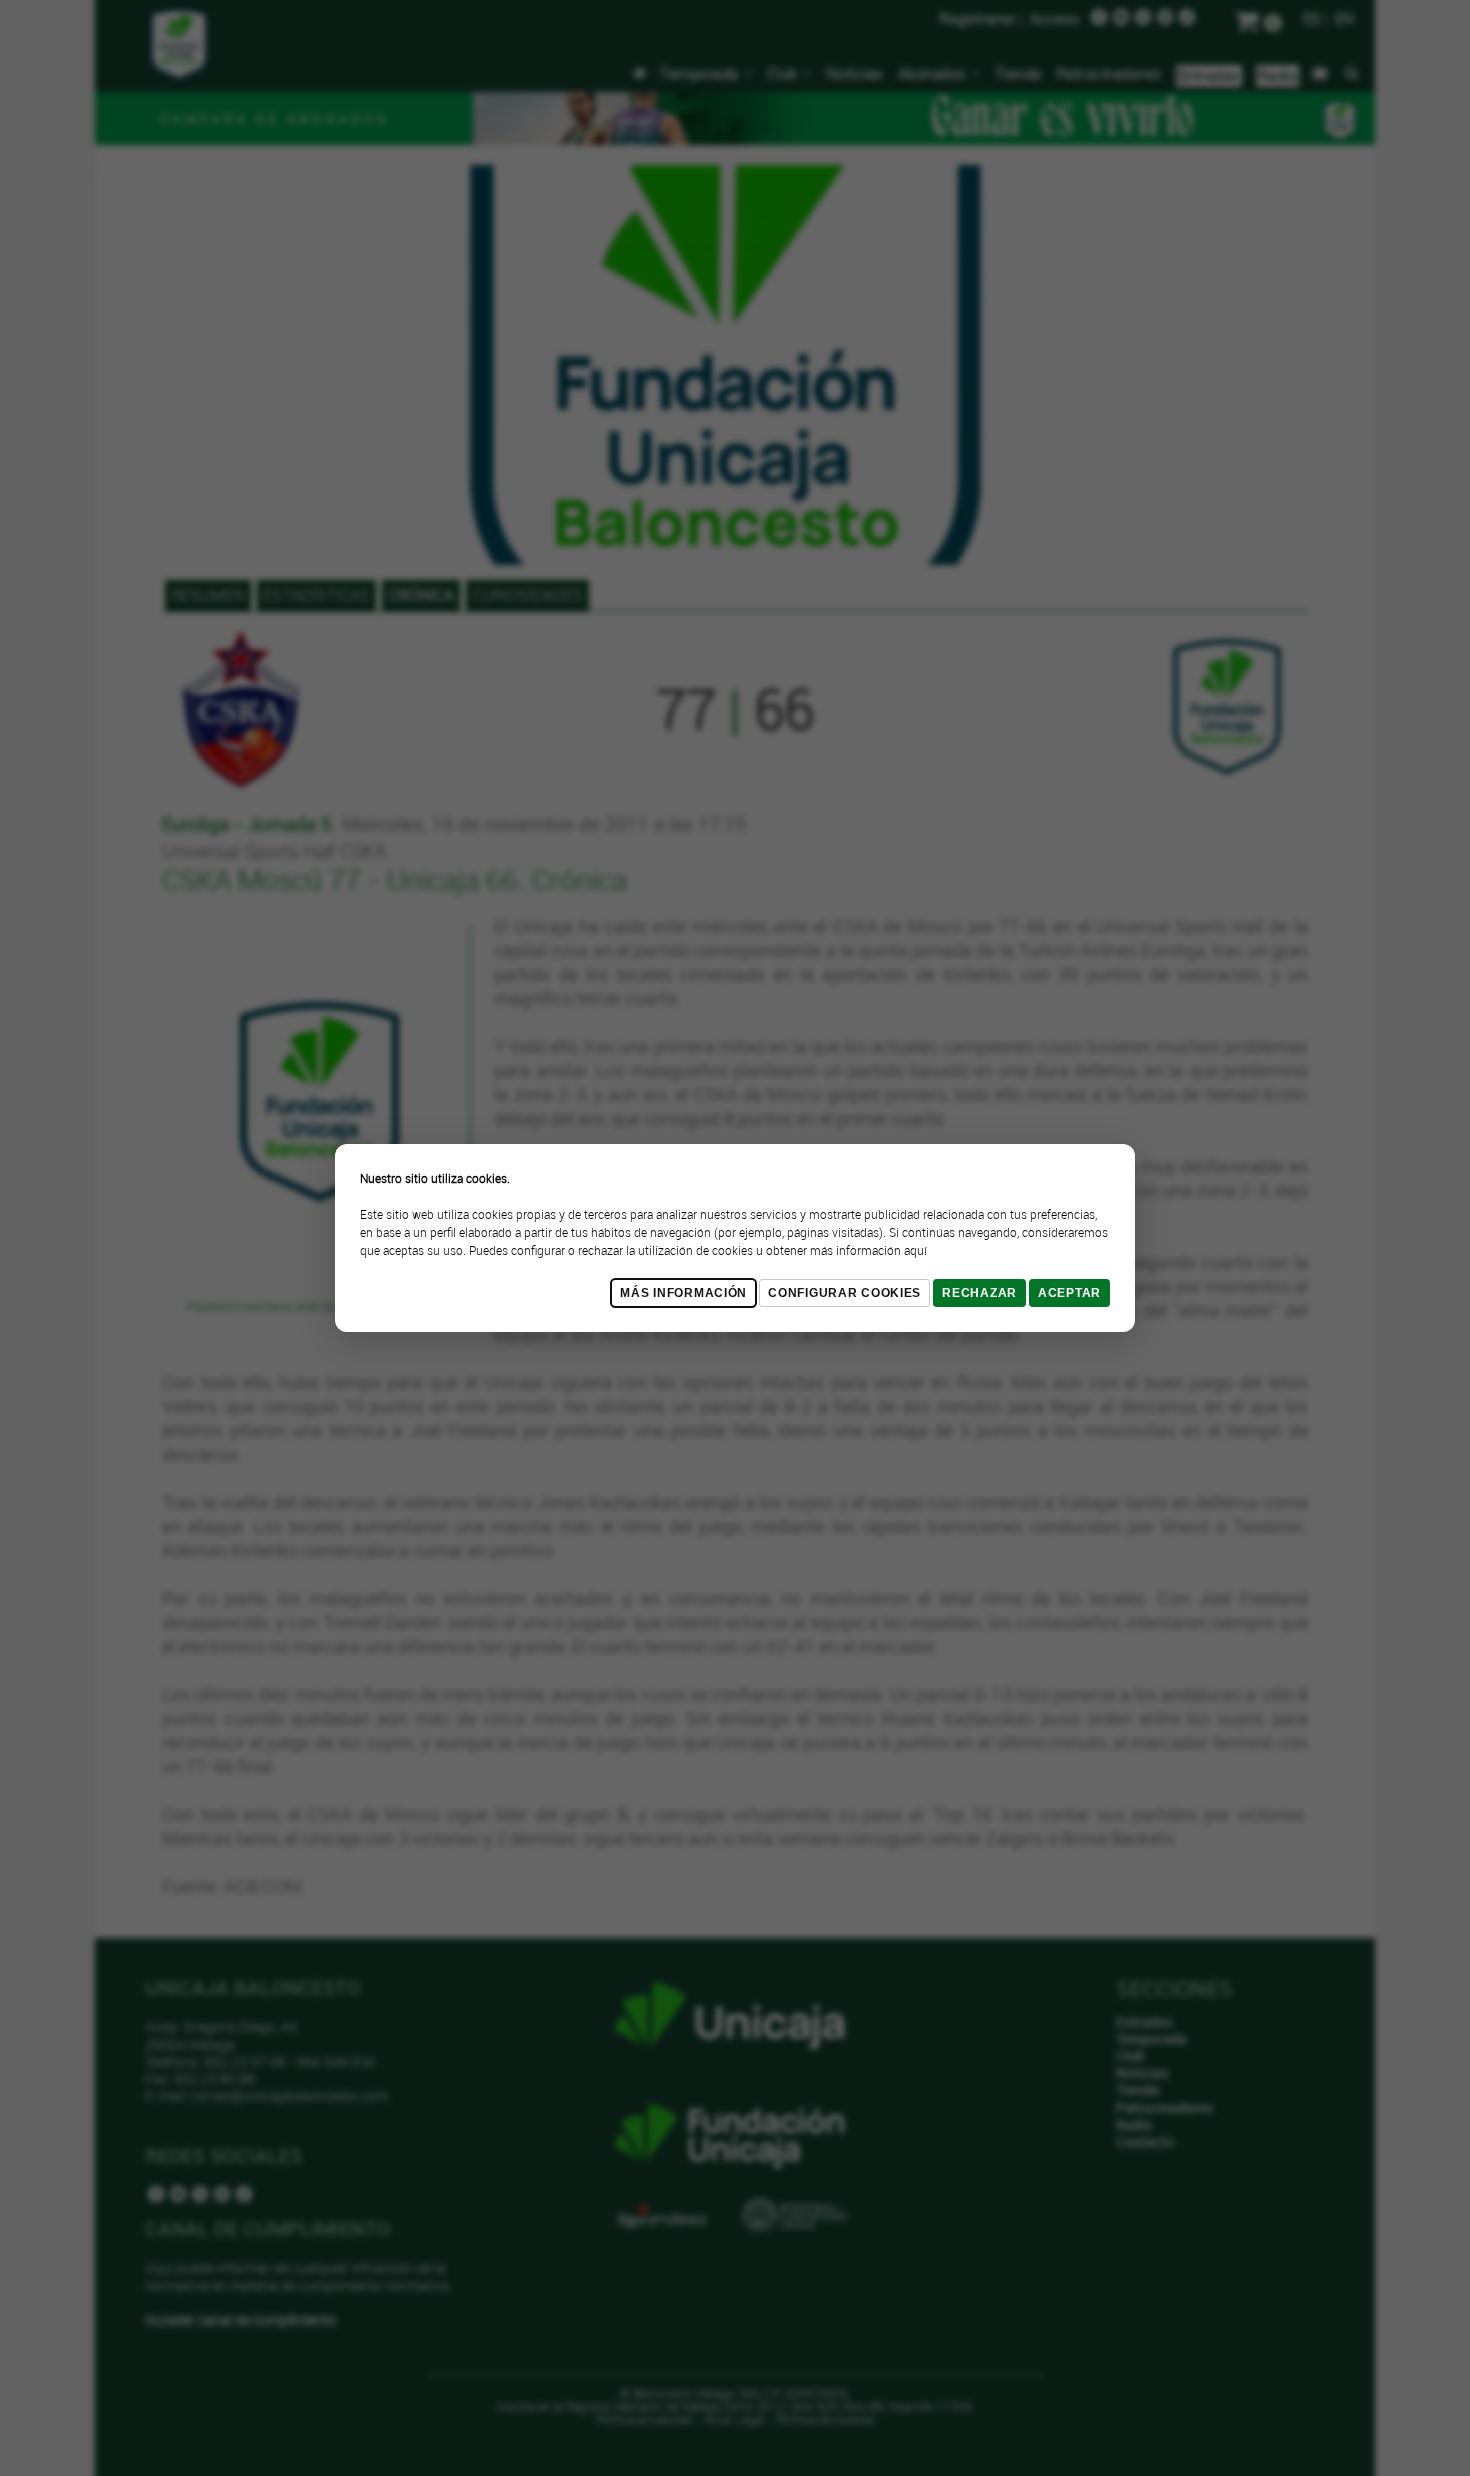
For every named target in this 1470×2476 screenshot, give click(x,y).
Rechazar (979, 1293)
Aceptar (1069, 1293)
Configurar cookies (844, 1293)
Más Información (683, 1293)
